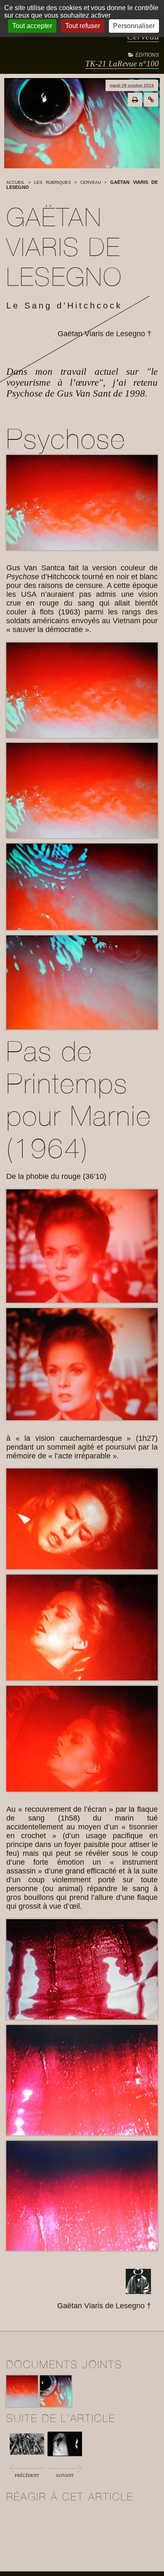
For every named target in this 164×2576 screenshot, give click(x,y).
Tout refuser (83, 26)
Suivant (65, 2475)
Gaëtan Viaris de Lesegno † (104, 334)
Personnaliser (134, 26)
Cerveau (91, 182)
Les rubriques (53, 182)
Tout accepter (32, 26)
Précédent (27, 2475)
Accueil (16, 182)
